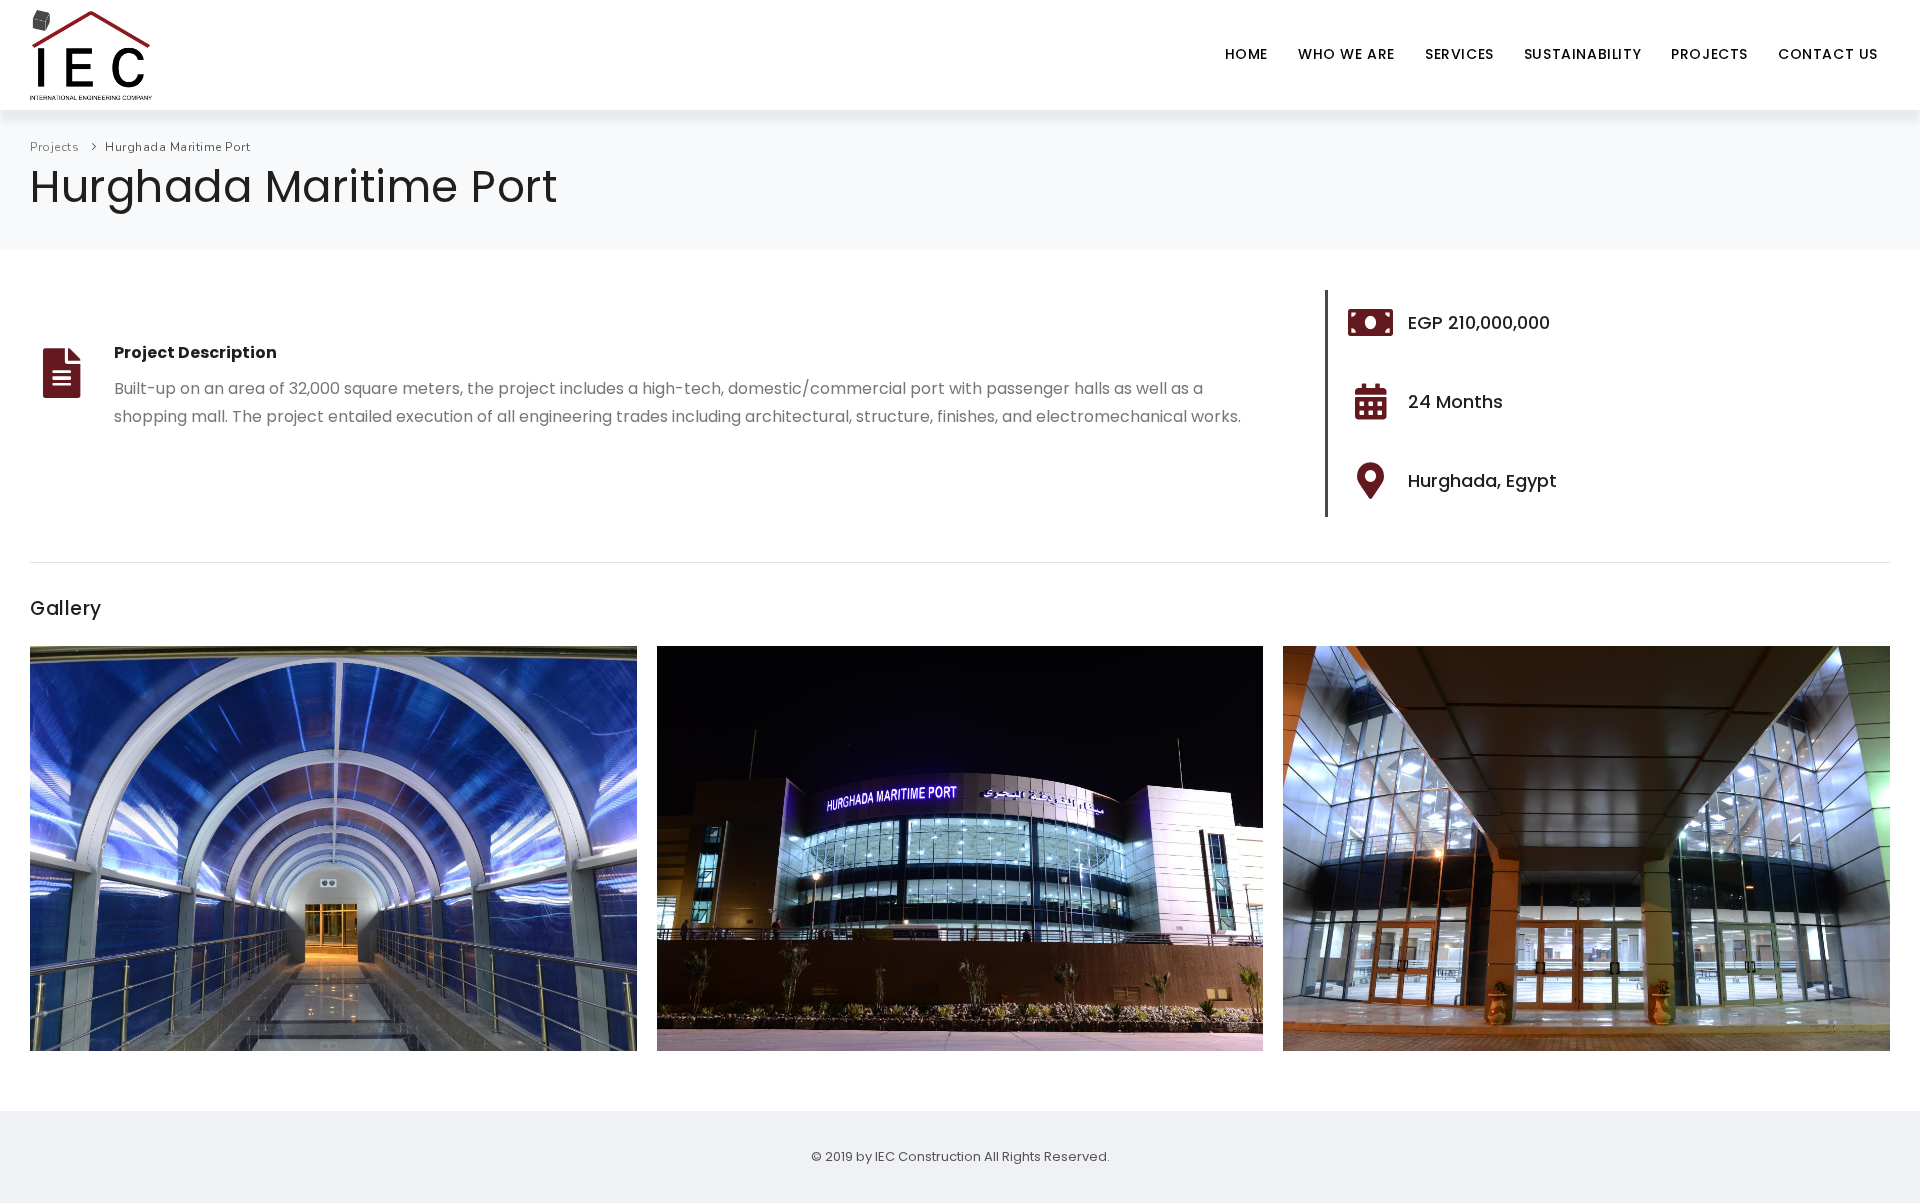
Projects (1709, 54)
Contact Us (1828, 54)
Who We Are (1346, 54)
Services (1459, 54)
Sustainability (1582, 54)
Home (1246, 54)
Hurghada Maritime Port (177, 147)
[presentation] (51, 856)
